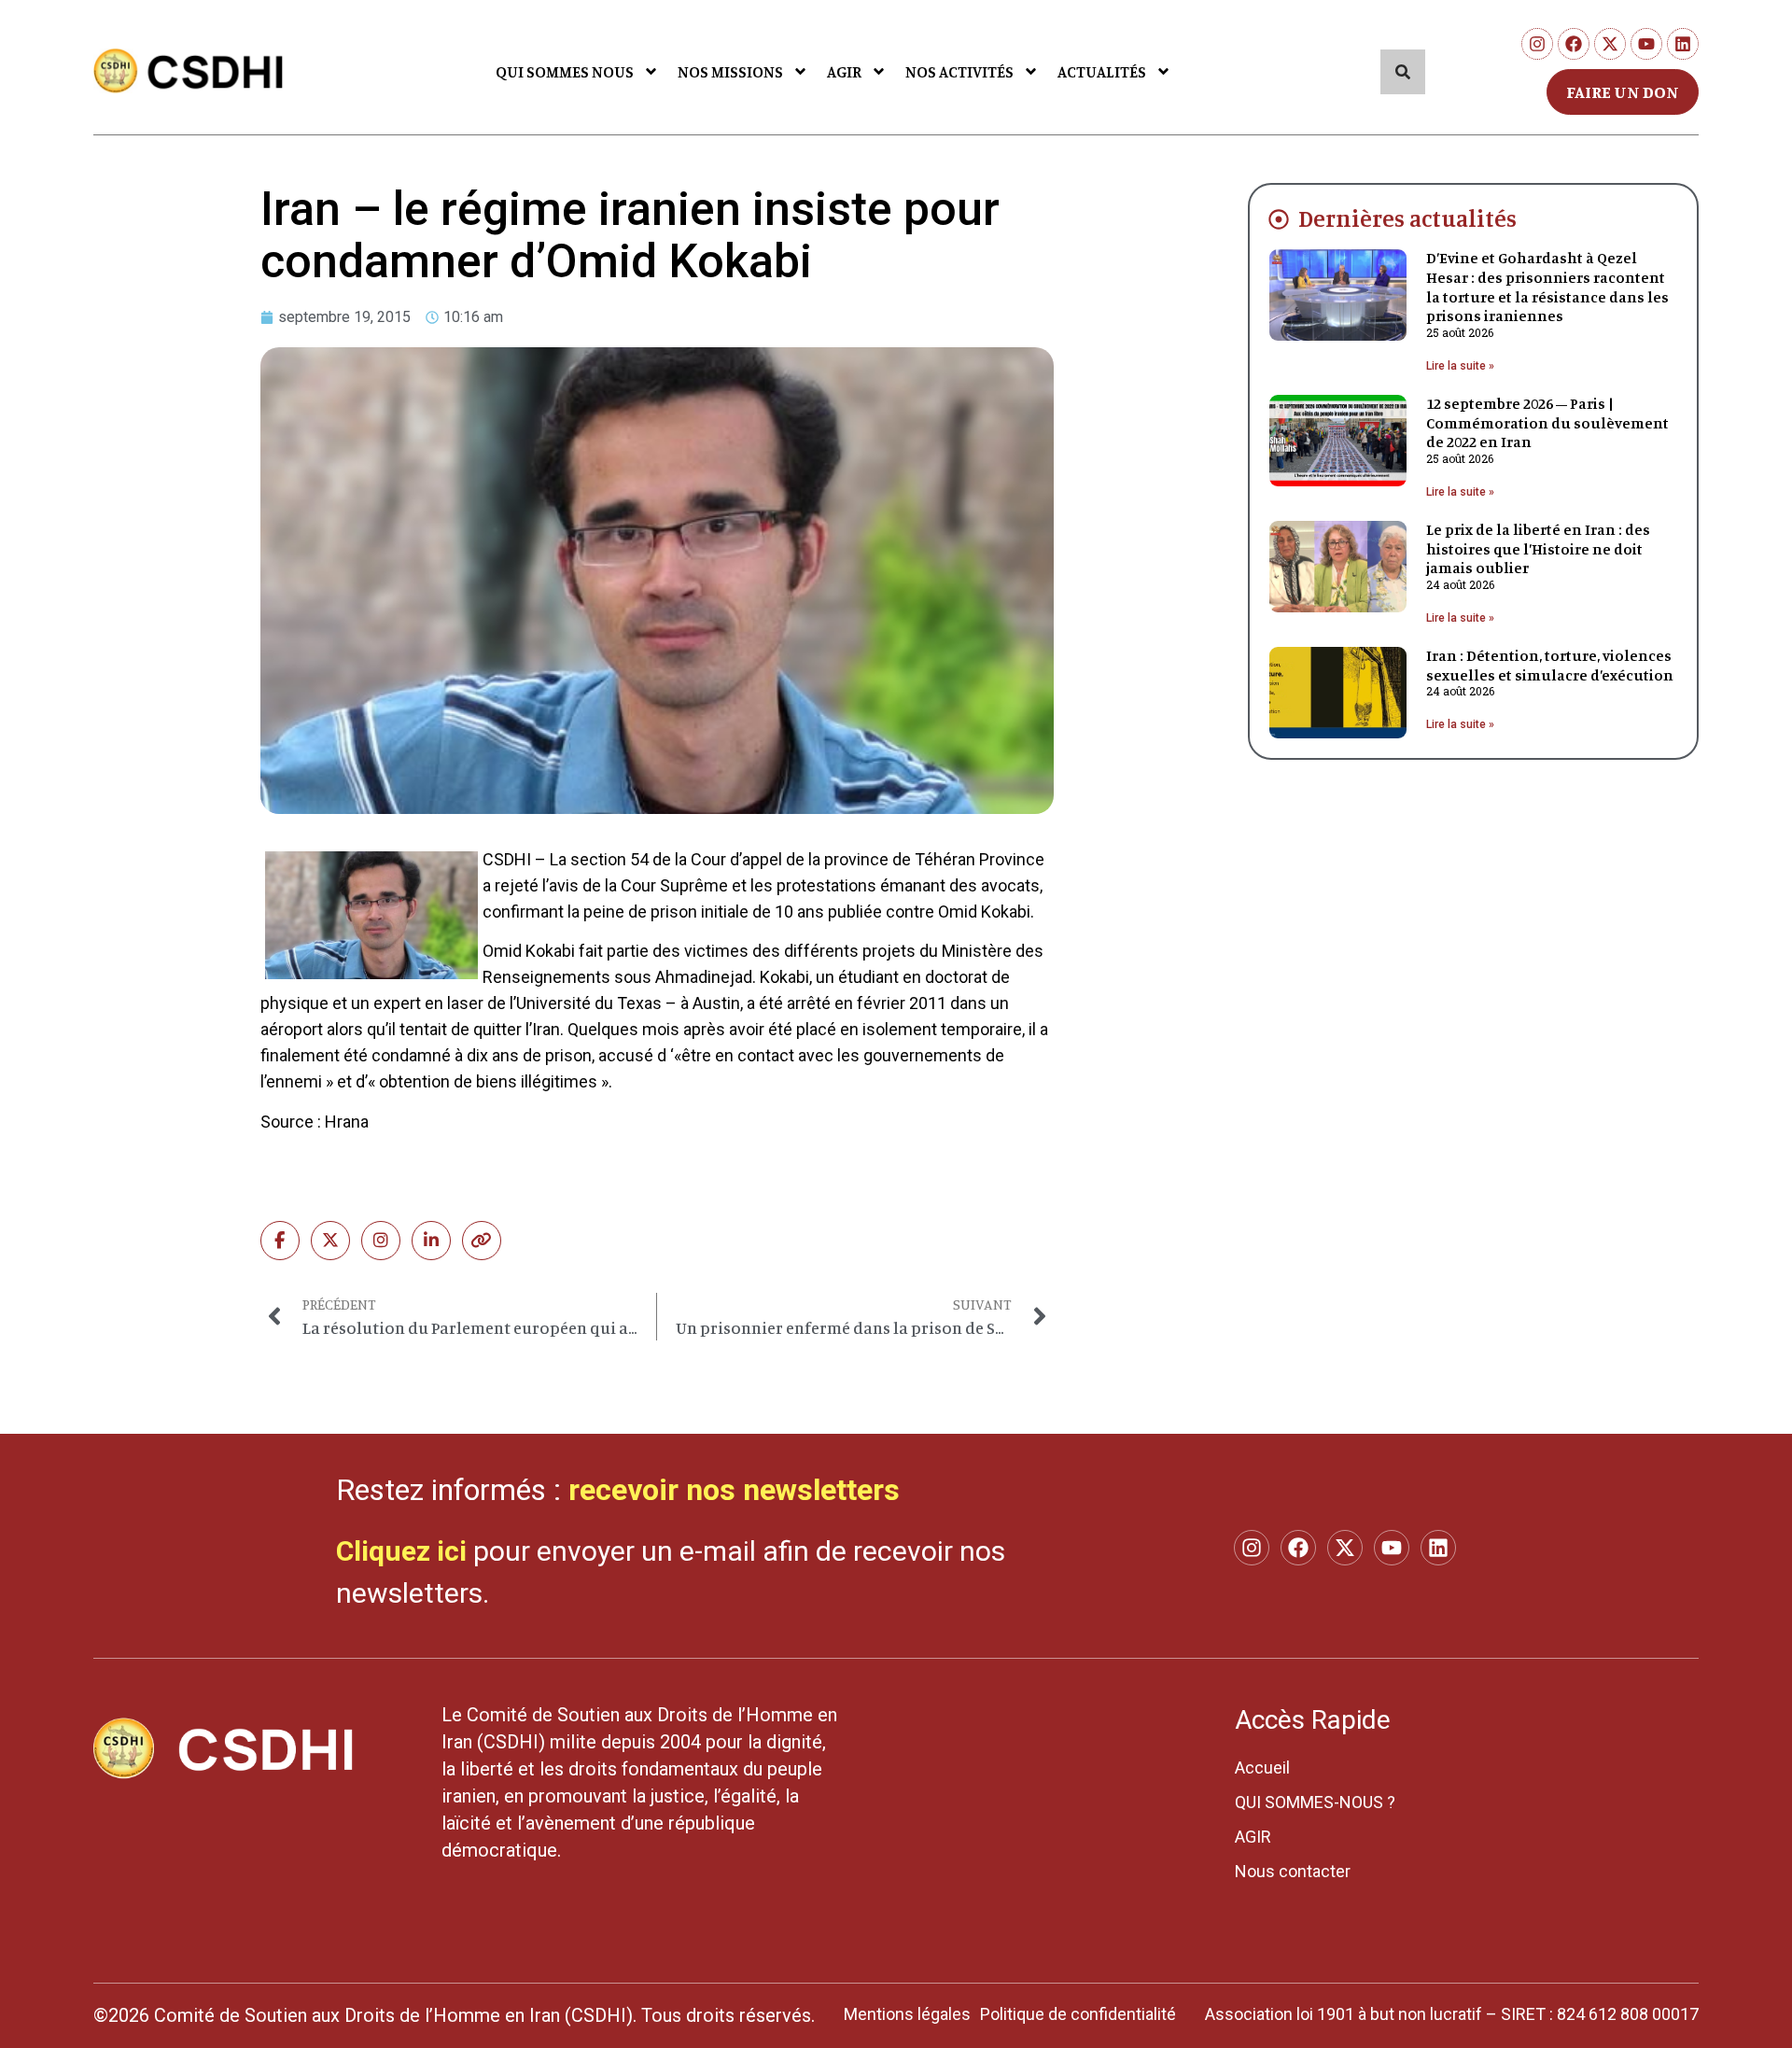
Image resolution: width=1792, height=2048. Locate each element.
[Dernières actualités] (1279, 219)
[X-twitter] (1610, 44)
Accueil (1262, 1767)
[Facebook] (1574, 44)
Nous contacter (1293, 1871)
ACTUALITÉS (1102, 71)
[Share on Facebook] (280, 1241)
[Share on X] (330, 1241)
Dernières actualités (1407, 218)
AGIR (844, 71)
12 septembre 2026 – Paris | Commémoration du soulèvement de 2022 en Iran (1547, 423)
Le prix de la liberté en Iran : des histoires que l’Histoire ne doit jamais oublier (1538, 549)
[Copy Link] (482, 1241)
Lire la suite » (1460, 366)
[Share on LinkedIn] (431, 1241)
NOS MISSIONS (730, 71)
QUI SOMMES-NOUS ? (1315, 1802)
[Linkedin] (1683, 44)
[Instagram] (1537, 44)
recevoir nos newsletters (734, 1490)
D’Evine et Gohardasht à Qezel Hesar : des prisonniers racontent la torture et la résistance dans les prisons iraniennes (1547, 287)
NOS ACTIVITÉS (959, 71)
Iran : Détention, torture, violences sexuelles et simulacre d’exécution (1550, 665)
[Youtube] (1646, 44)
